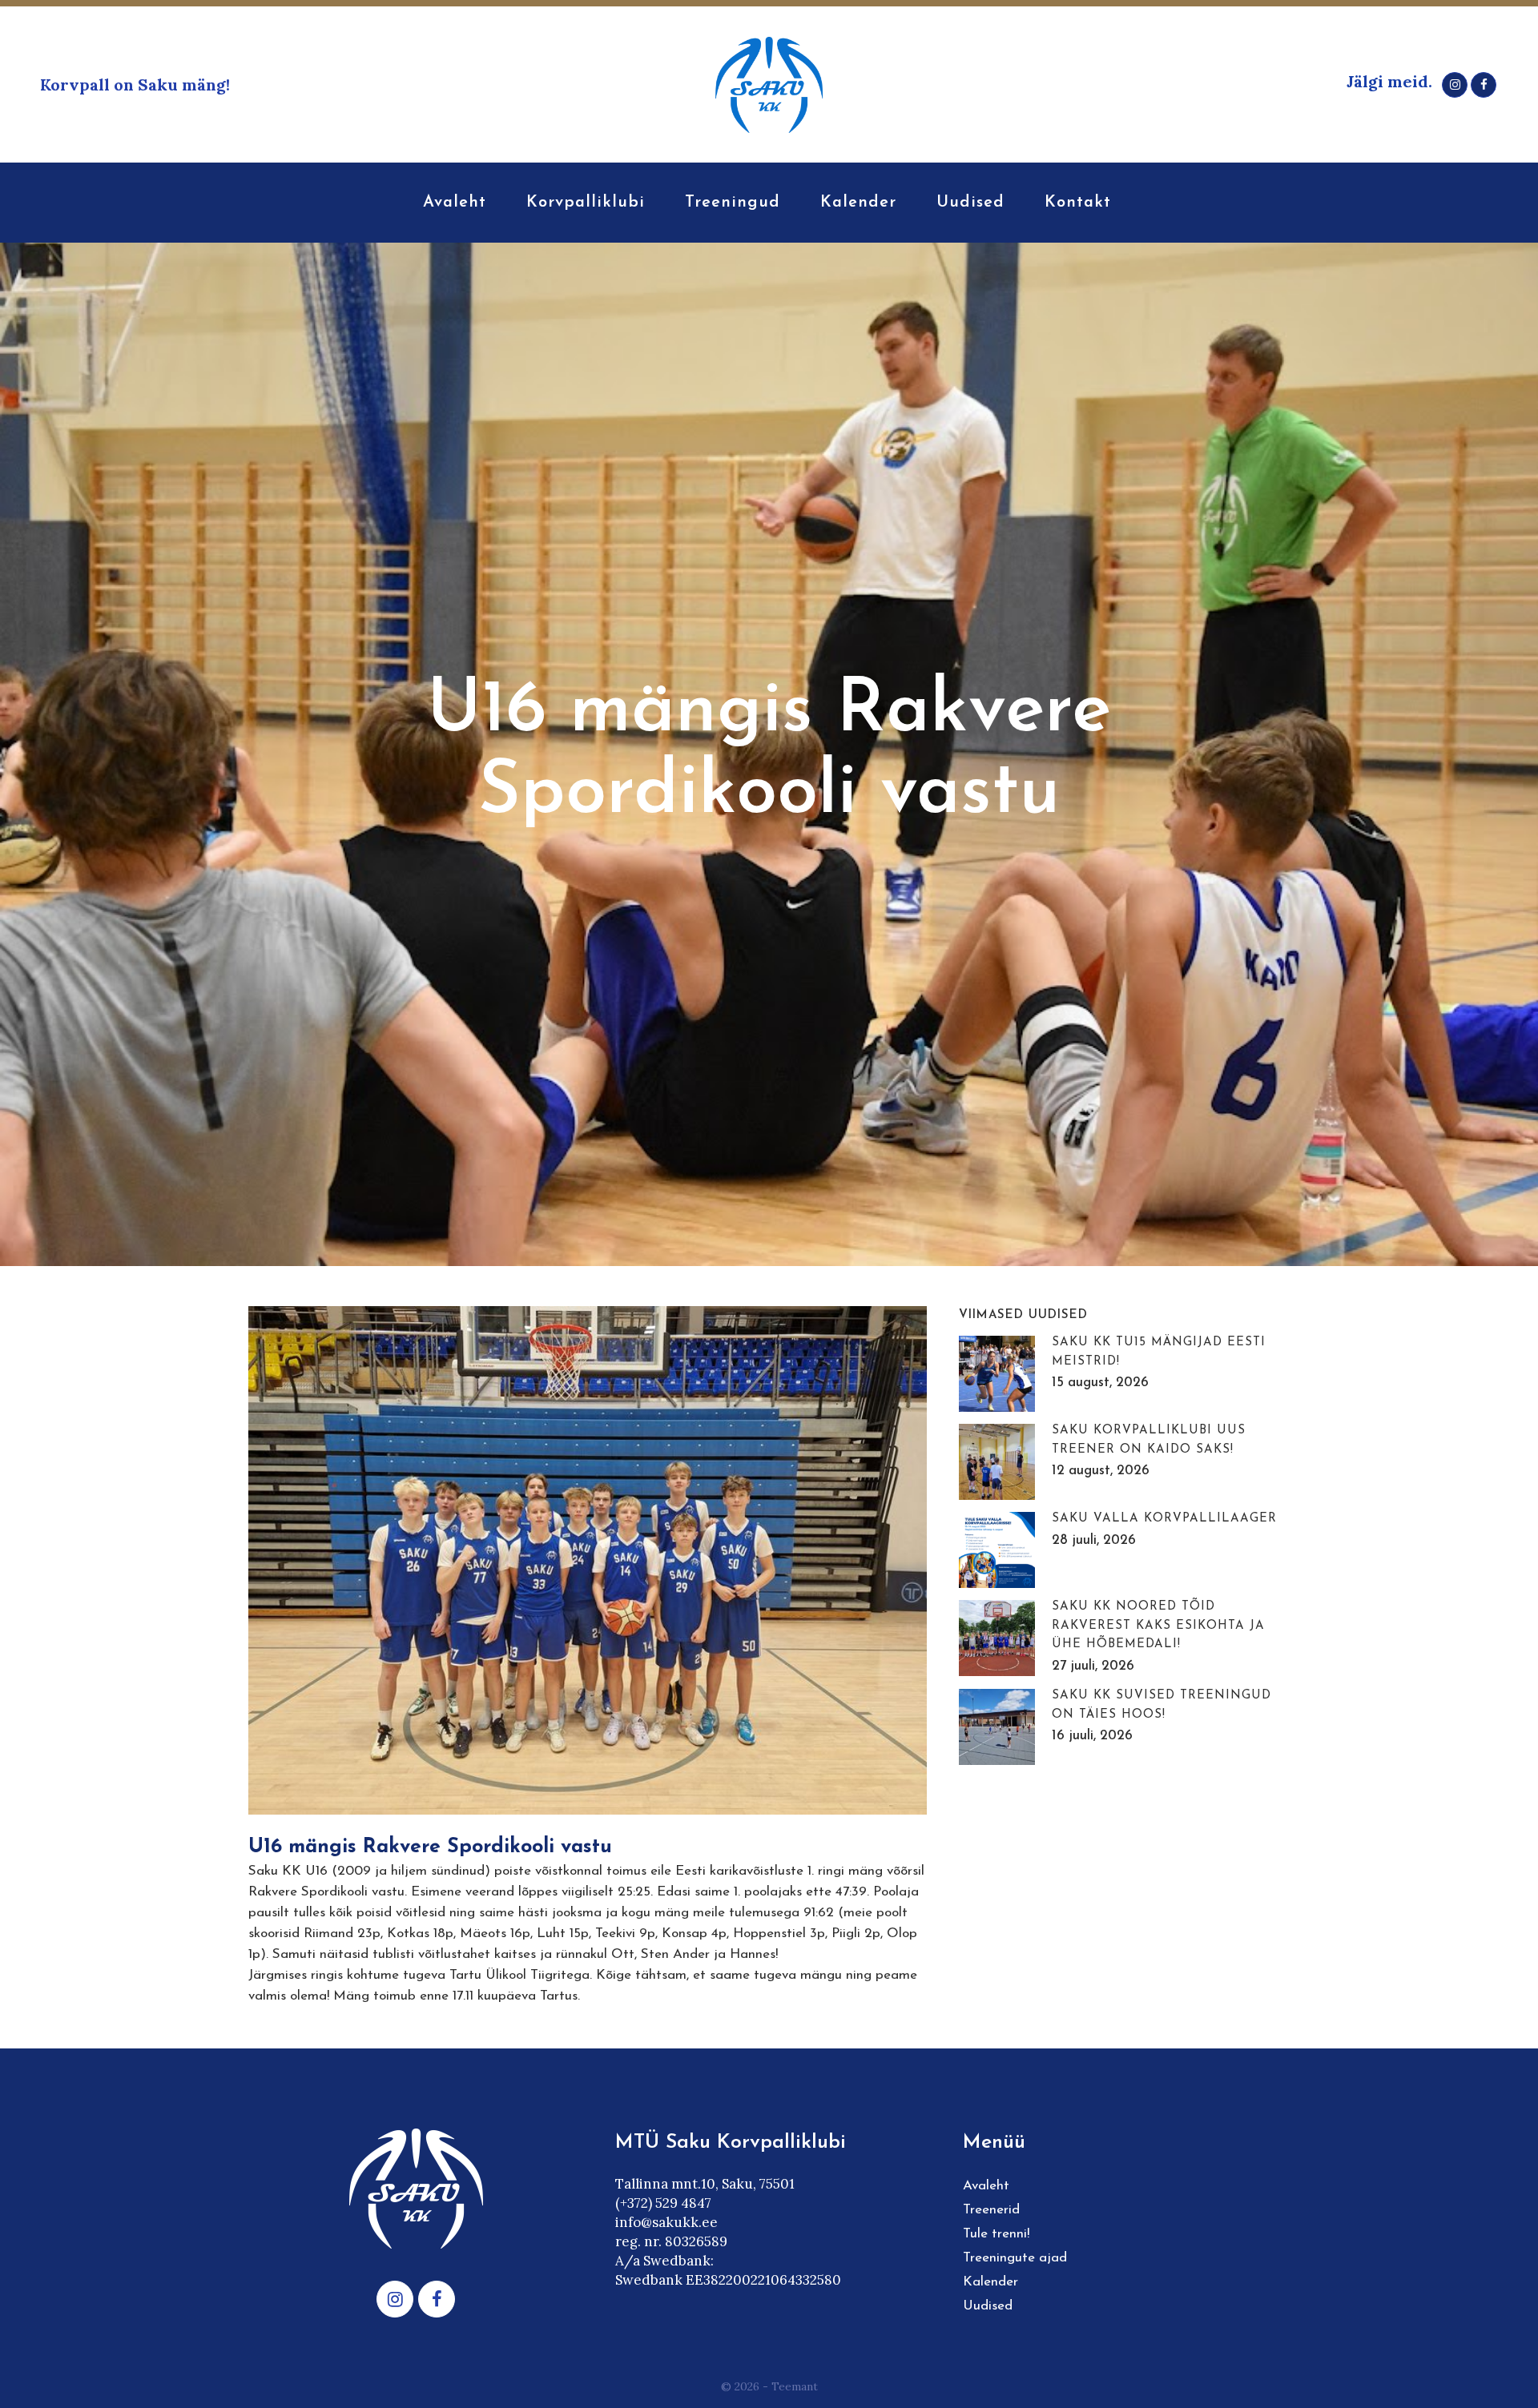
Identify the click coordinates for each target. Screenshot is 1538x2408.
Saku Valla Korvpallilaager (1164, 1519)
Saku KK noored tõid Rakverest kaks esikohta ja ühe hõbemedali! (1158, 1626)
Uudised (988, 2306)
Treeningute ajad (1015, 2258)
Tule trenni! (996, 2234)
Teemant (795, 2386)
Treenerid (991, 2210)
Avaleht (986, 2186)
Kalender (990, 2282)
